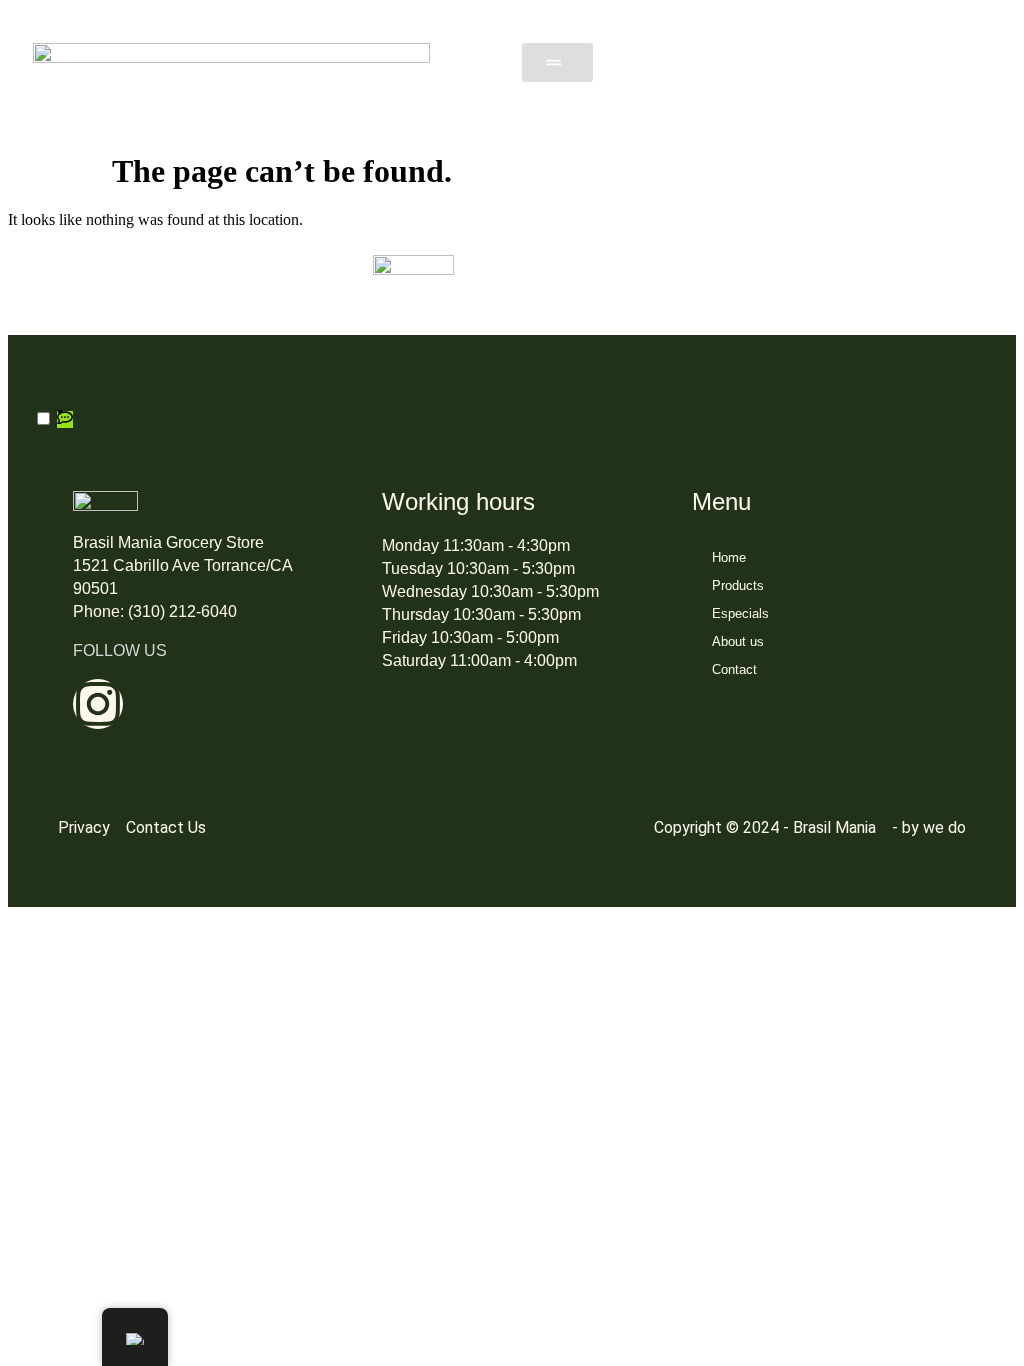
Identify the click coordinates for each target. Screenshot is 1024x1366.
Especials (740, 613)
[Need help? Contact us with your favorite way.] (65, 419)
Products (738, 585)
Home (729, 557)
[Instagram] (98, 704)
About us (738, 641)
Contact (734, 669)
